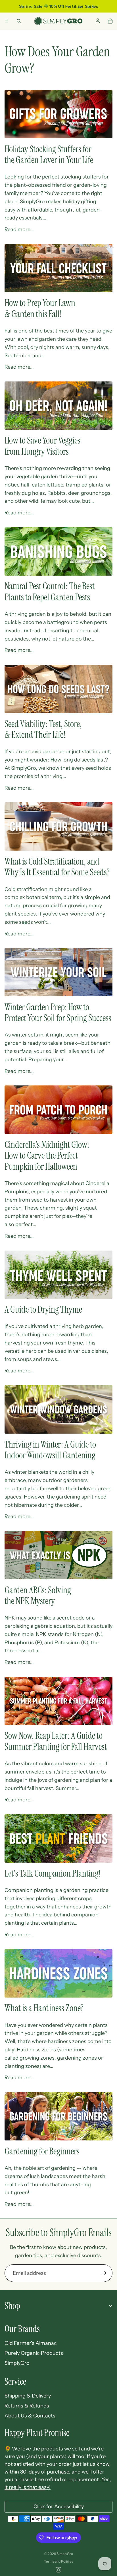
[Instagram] (58, 2570)
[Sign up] (104, 2273)
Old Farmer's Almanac (31, 2343)
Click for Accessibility (59, 2507)
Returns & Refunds (27, 2406)
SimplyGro (17, 2363)
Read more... (19, 229)
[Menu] (7, 21)
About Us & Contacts (30, 2416)
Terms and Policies (59, 2561)
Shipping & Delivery (28, 2396)
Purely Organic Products (34, 2353)
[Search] (19, 21)
